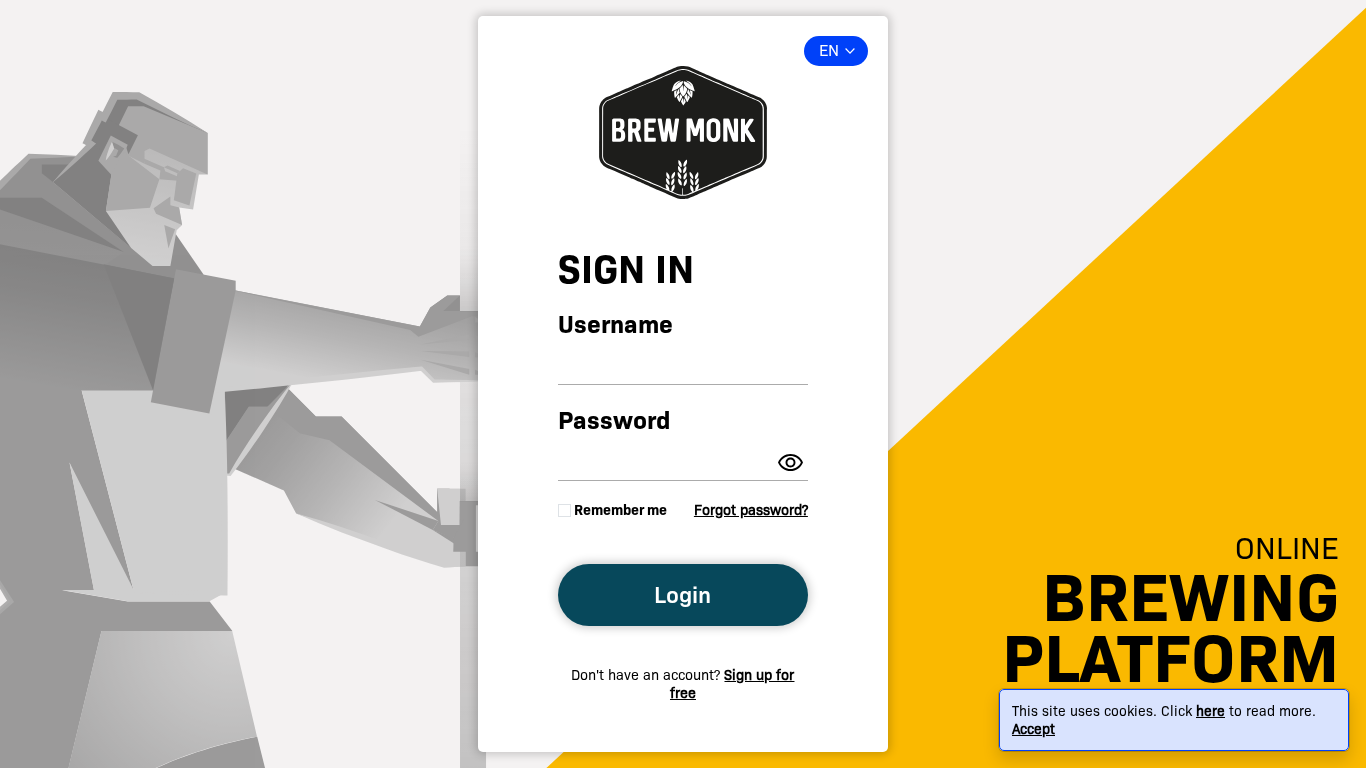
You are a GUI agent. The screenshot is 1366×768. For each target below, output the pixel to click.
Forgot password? (751, 510)
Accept (1033, 729)
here (1210, 711)
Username (615, 324)
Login (682, 595)
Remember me (620, 510)
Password (614, 420)
